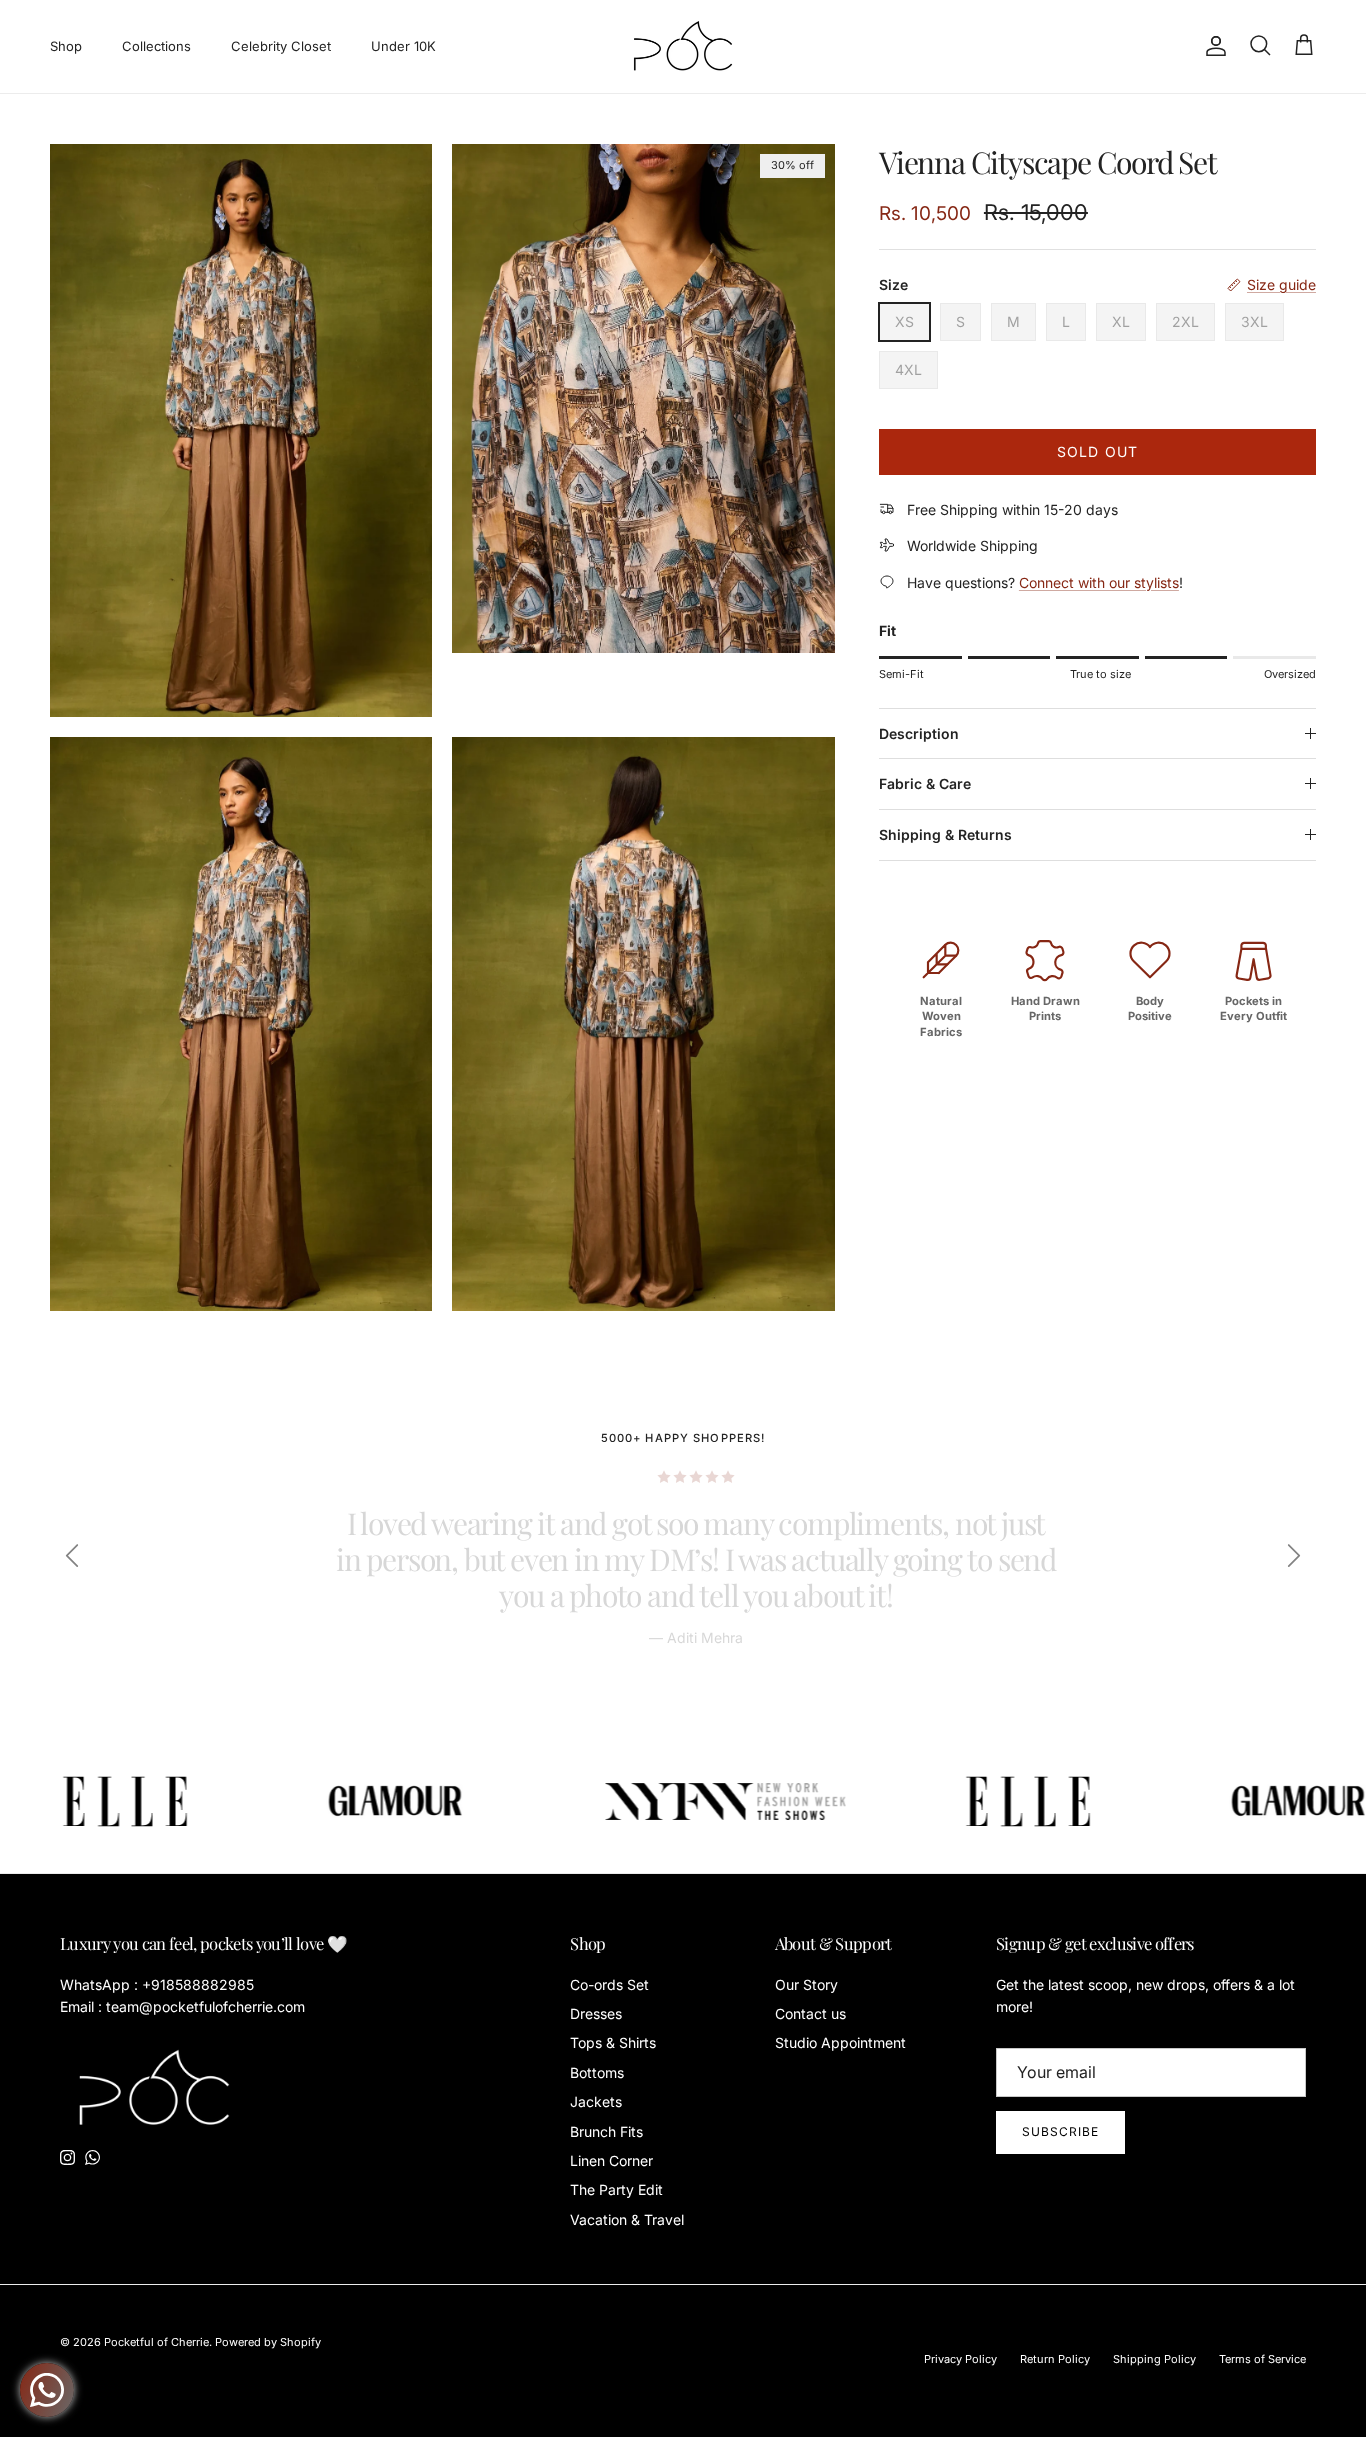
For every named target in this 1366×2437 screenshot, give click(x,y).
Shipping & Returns (945, 834)
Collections (156, 46)
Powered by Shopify (268, 2342)
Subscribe (1060, 2131)
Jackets (596, 2101)
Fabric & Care (925, 783)
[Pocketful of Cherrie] (683, 46)
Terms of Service (1262, 2359)
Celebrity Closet (281, 46)
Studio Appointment (840, 2042)
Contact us (810, 2013)
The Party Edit (616, 2189)
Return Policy (1055, 2359)
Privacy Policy (960, 2359)
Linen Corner (611, 2160)
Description (919, 733)
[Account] (1212, 46)
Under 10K (403, 46)
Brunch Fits (606, 2131)
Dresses (596, 2013)
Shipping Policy (1154, 2359)
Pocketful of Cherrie (156, 2342)
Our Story (806, 1984)
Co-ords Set (609, 1984)
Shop (66, 46)
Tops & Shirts (613, 2042)
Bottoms (597, 2072)
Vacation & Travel (627, 2219)
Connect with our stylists (1099, 582)
